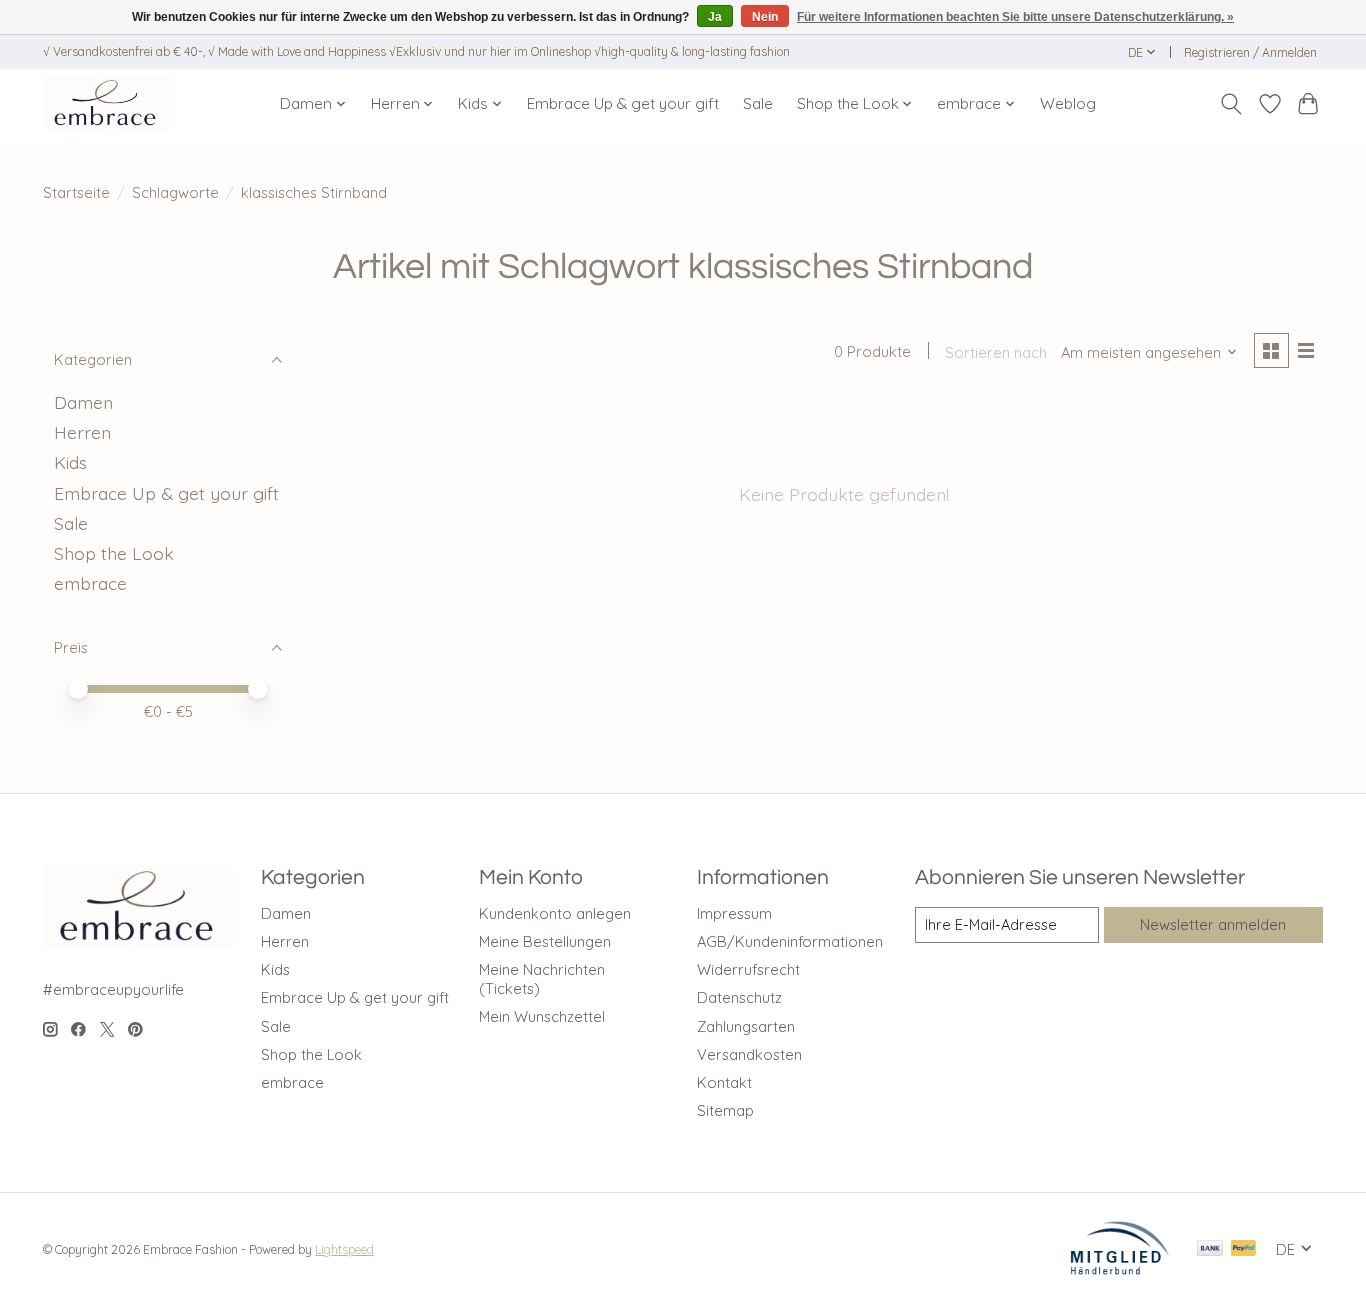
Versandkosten (749, 1054)
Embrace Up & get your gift (623, 103)
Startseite (76, 192)
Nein (765, 17)
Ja (715, 17)
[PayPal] (1244, 1249)
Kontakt (724, 1082)
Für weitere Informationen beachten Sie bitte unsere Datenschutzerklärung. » (1015, 17)
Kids (70, 462)
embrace (90, 583)
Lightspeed (344, 1249)
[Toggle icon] (1231, 104)
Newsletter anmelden (1213, 924)
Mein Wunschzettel (542, 1016)
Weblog (1068, 103)
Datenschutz (739, 997)
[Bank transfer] (1210, 1249)
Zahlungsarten (746, 1026)
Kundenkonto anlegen (555, 913)
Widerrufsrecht (748, 969)
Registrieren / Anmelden (1250, 52)
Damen (83, 402)
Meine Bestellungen (545, 941)
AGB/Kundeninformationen (790, 941)
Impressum (734, 913)
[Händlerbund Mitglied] (1120, 1269)
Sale (758, 103)
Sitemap (725, 1110)
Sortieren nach (996, 352)
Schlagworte (175, 192)
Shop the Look (114, 553)
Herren (82, 432)
